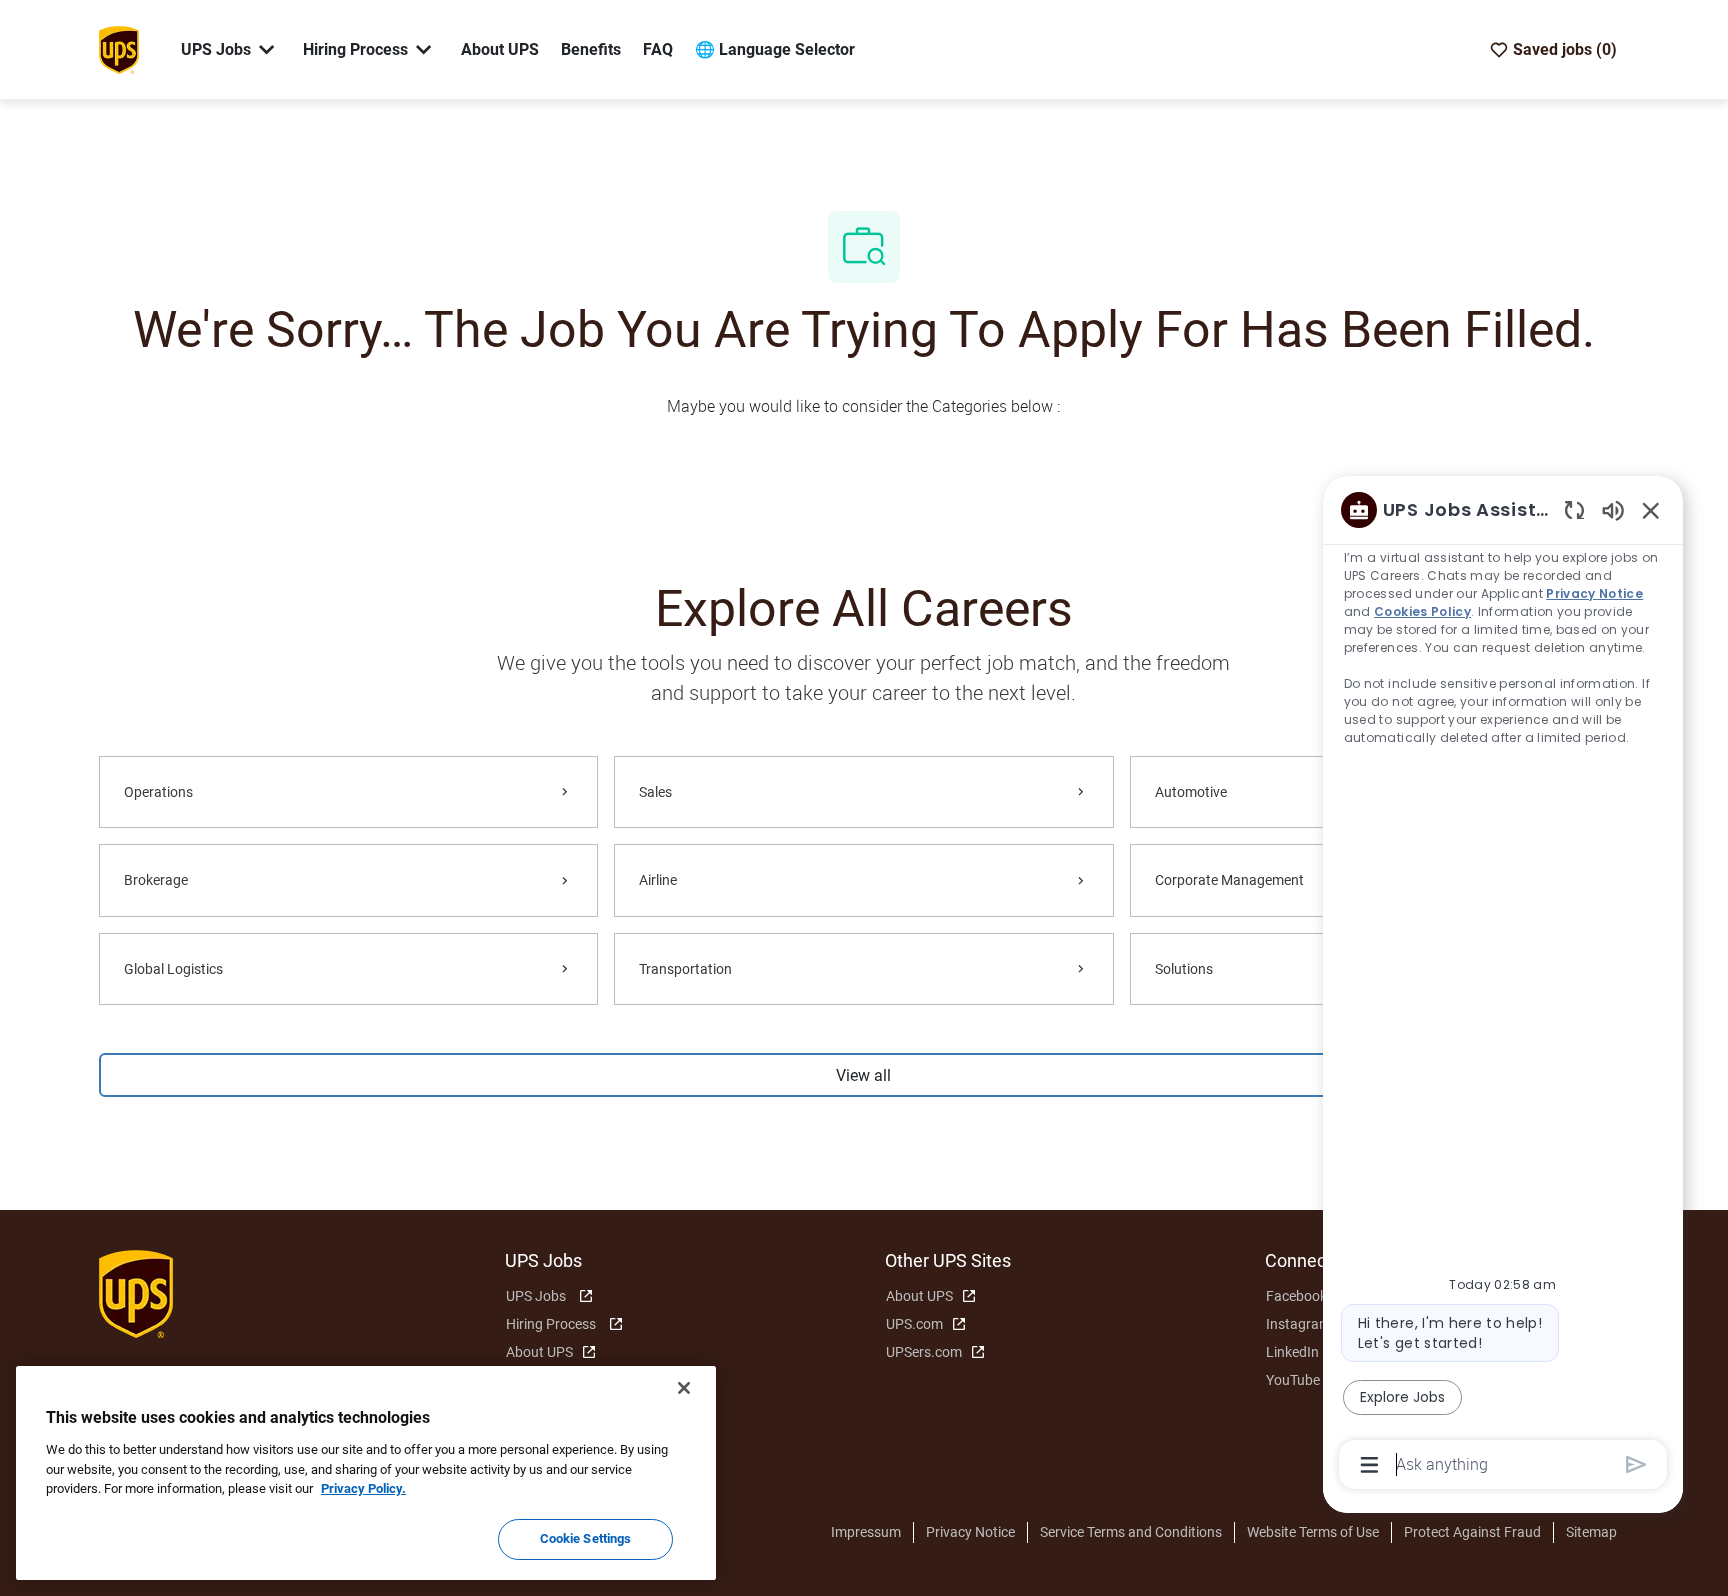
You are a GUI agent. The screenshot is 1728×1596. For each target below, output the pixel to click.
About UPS (500, 49)
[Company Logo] (119, 48)
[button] (864, 1075)
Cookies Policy (1423, 611)
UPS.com (914, 1324)
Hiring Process (551, 1324)
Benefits (591, 49)
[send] (1636, 1464)
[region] (1503, 985)
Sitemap (1591, 1532)
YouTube (1293, 1380)
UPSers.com (924, 1352)
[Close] (684, 1388)
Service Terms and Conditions (1131, 1532)
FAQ (658, 49)
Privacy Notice (970, 1532)
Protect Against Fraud (1472, 1532)
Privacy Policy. (363, 1488)
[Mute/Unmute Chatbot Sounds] (1613, 509)
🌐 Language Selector (775, 49)
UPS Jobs (536, 1296)
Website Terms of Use (1313, 1532)
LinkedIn (1292, 1352)
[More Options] (1369, 1465)
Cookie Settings (586, 1538)
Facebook (1296, 1296)
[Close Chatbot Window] (1651, 510)
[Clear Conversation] (1574, 509)
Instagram (1298, 1324)
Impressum (866, 1532)
